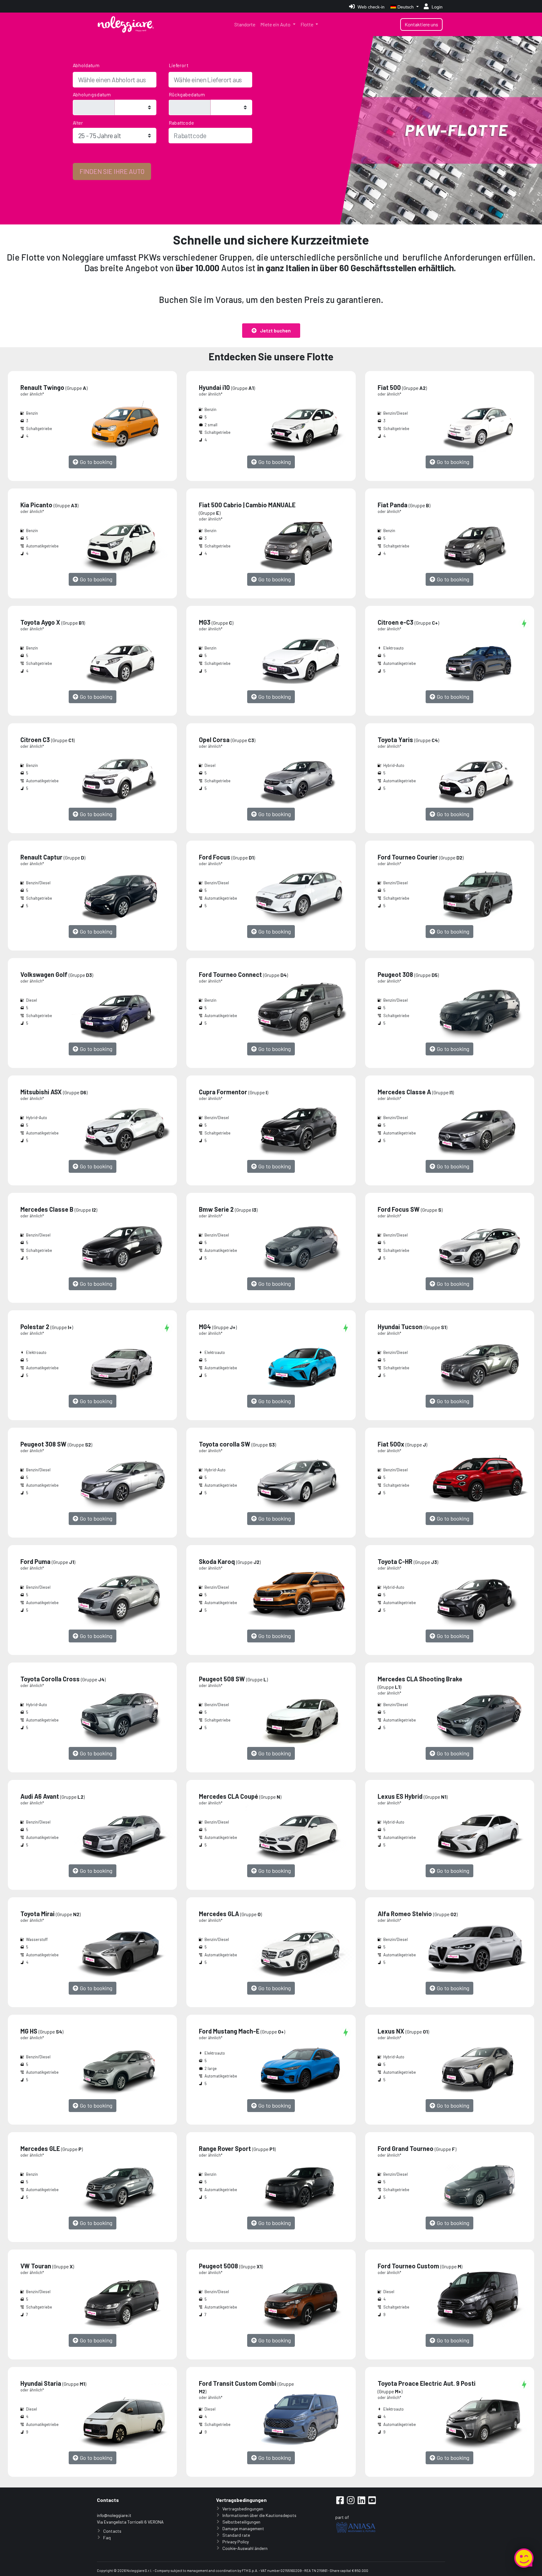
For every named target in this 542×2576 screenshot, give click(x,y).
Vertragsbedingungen (243, 2509)
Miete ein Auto (276, 24)
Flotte (307, 24)
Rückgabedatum (187, 94)
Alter (78, 122)
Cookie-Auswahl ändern (245, 2548)
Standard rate (236, 2535)
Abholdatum (86, 65)
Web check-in (370, 7)
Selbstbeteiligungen (241, 2522)
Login (436, 7)
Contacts (112, 2531)
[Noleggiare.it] (126, 24)
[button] (271, 331)
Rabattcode (182, 122)
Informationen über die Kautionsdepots (259, 2515)
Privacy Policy (236, 2542)
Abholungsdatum (92, 94)
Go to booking (95, 462)
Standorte (245, 24)
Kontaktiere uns (421, 24)
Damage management (243, 2528)
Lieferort (178, 65)
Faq (107, 2538)
